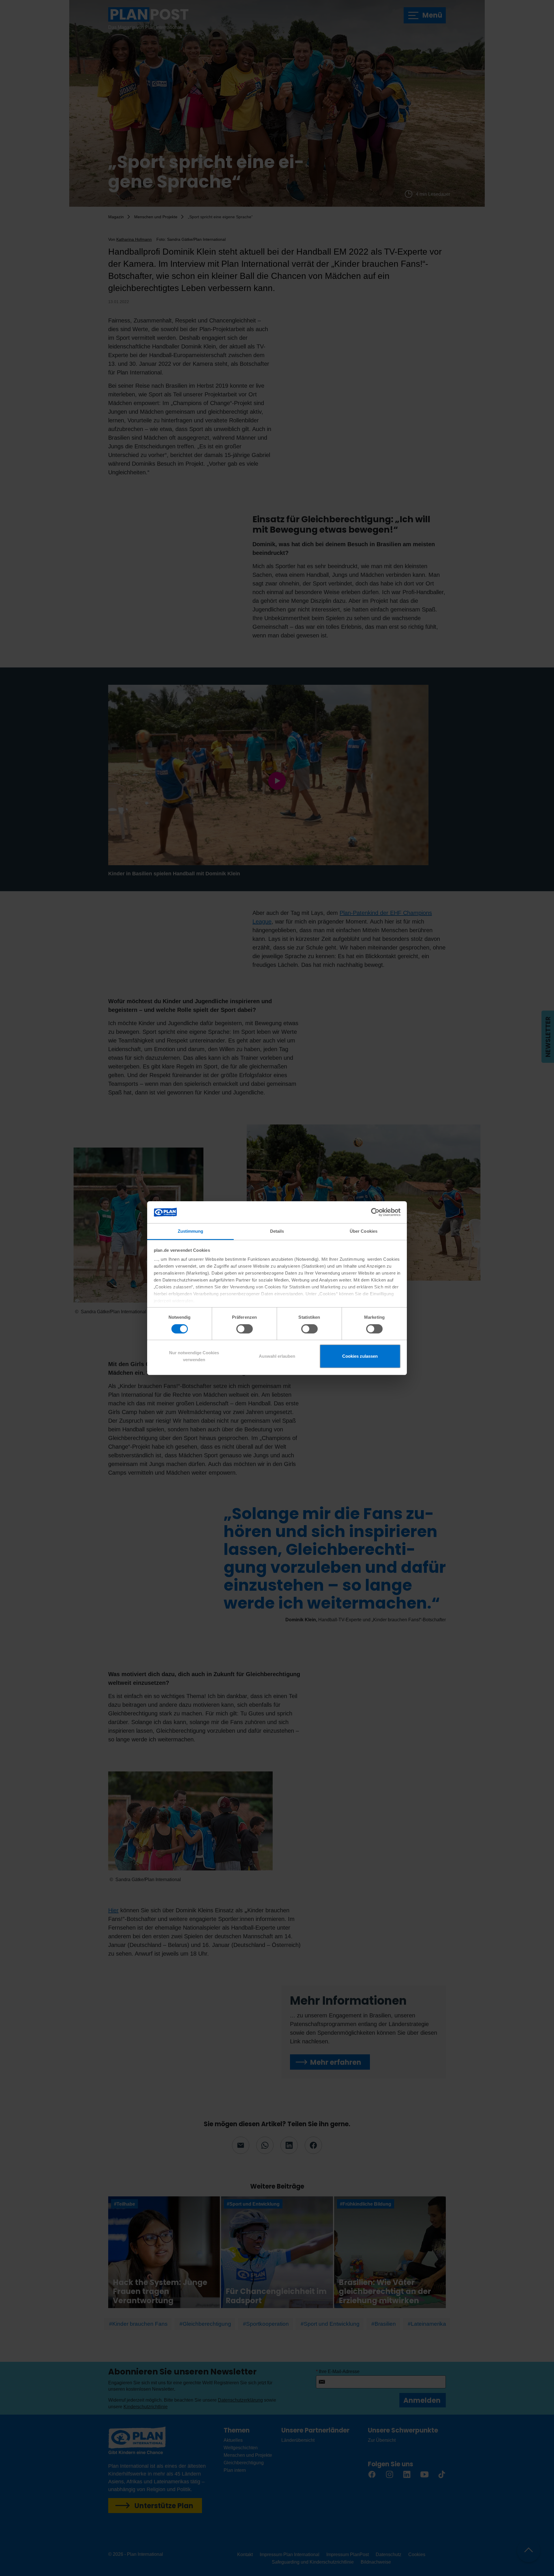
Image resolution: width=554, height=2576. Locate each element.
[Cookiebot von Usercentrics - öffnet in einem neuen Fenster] (375, 1212)
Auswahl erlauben (277, 1356)
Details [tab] (277, 1231)
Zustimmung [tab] (191, 1231)
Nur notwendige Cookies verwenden (194, 1356)
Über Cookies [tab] (364, 1231)
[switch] (245, 1329)
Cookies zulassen (360, 1356)
